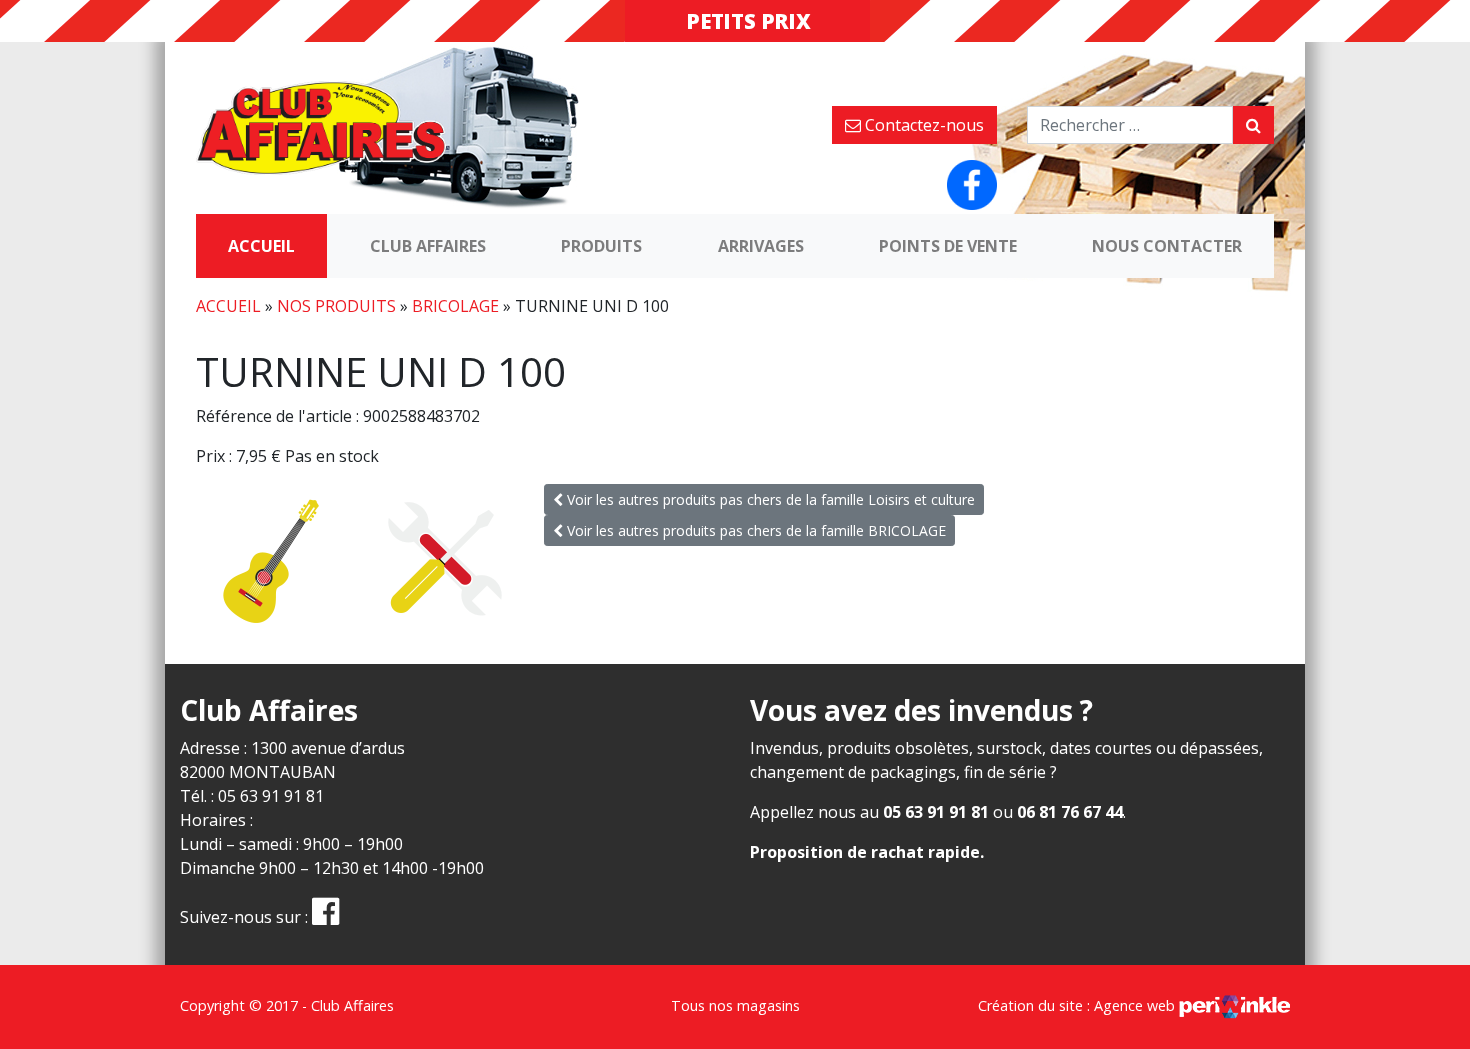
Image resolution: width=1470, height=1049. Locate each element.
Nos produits (336, 306)
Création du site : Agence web (1078, 1005)
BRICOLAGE (455, 306)
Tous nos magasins (735, 1005)
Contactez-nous (922, 125)
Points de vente (948, 246)
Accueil (261, 246)
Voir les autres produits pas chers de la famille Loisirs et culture (769, 499)
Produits (601, 246)
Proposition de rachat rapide (865, 852)
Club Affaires (428, 246)
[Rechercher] (1253, 125)
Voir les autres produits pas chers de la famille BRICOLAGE (754, 530)
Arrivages (761, 246)
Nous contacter (1167, 246)
